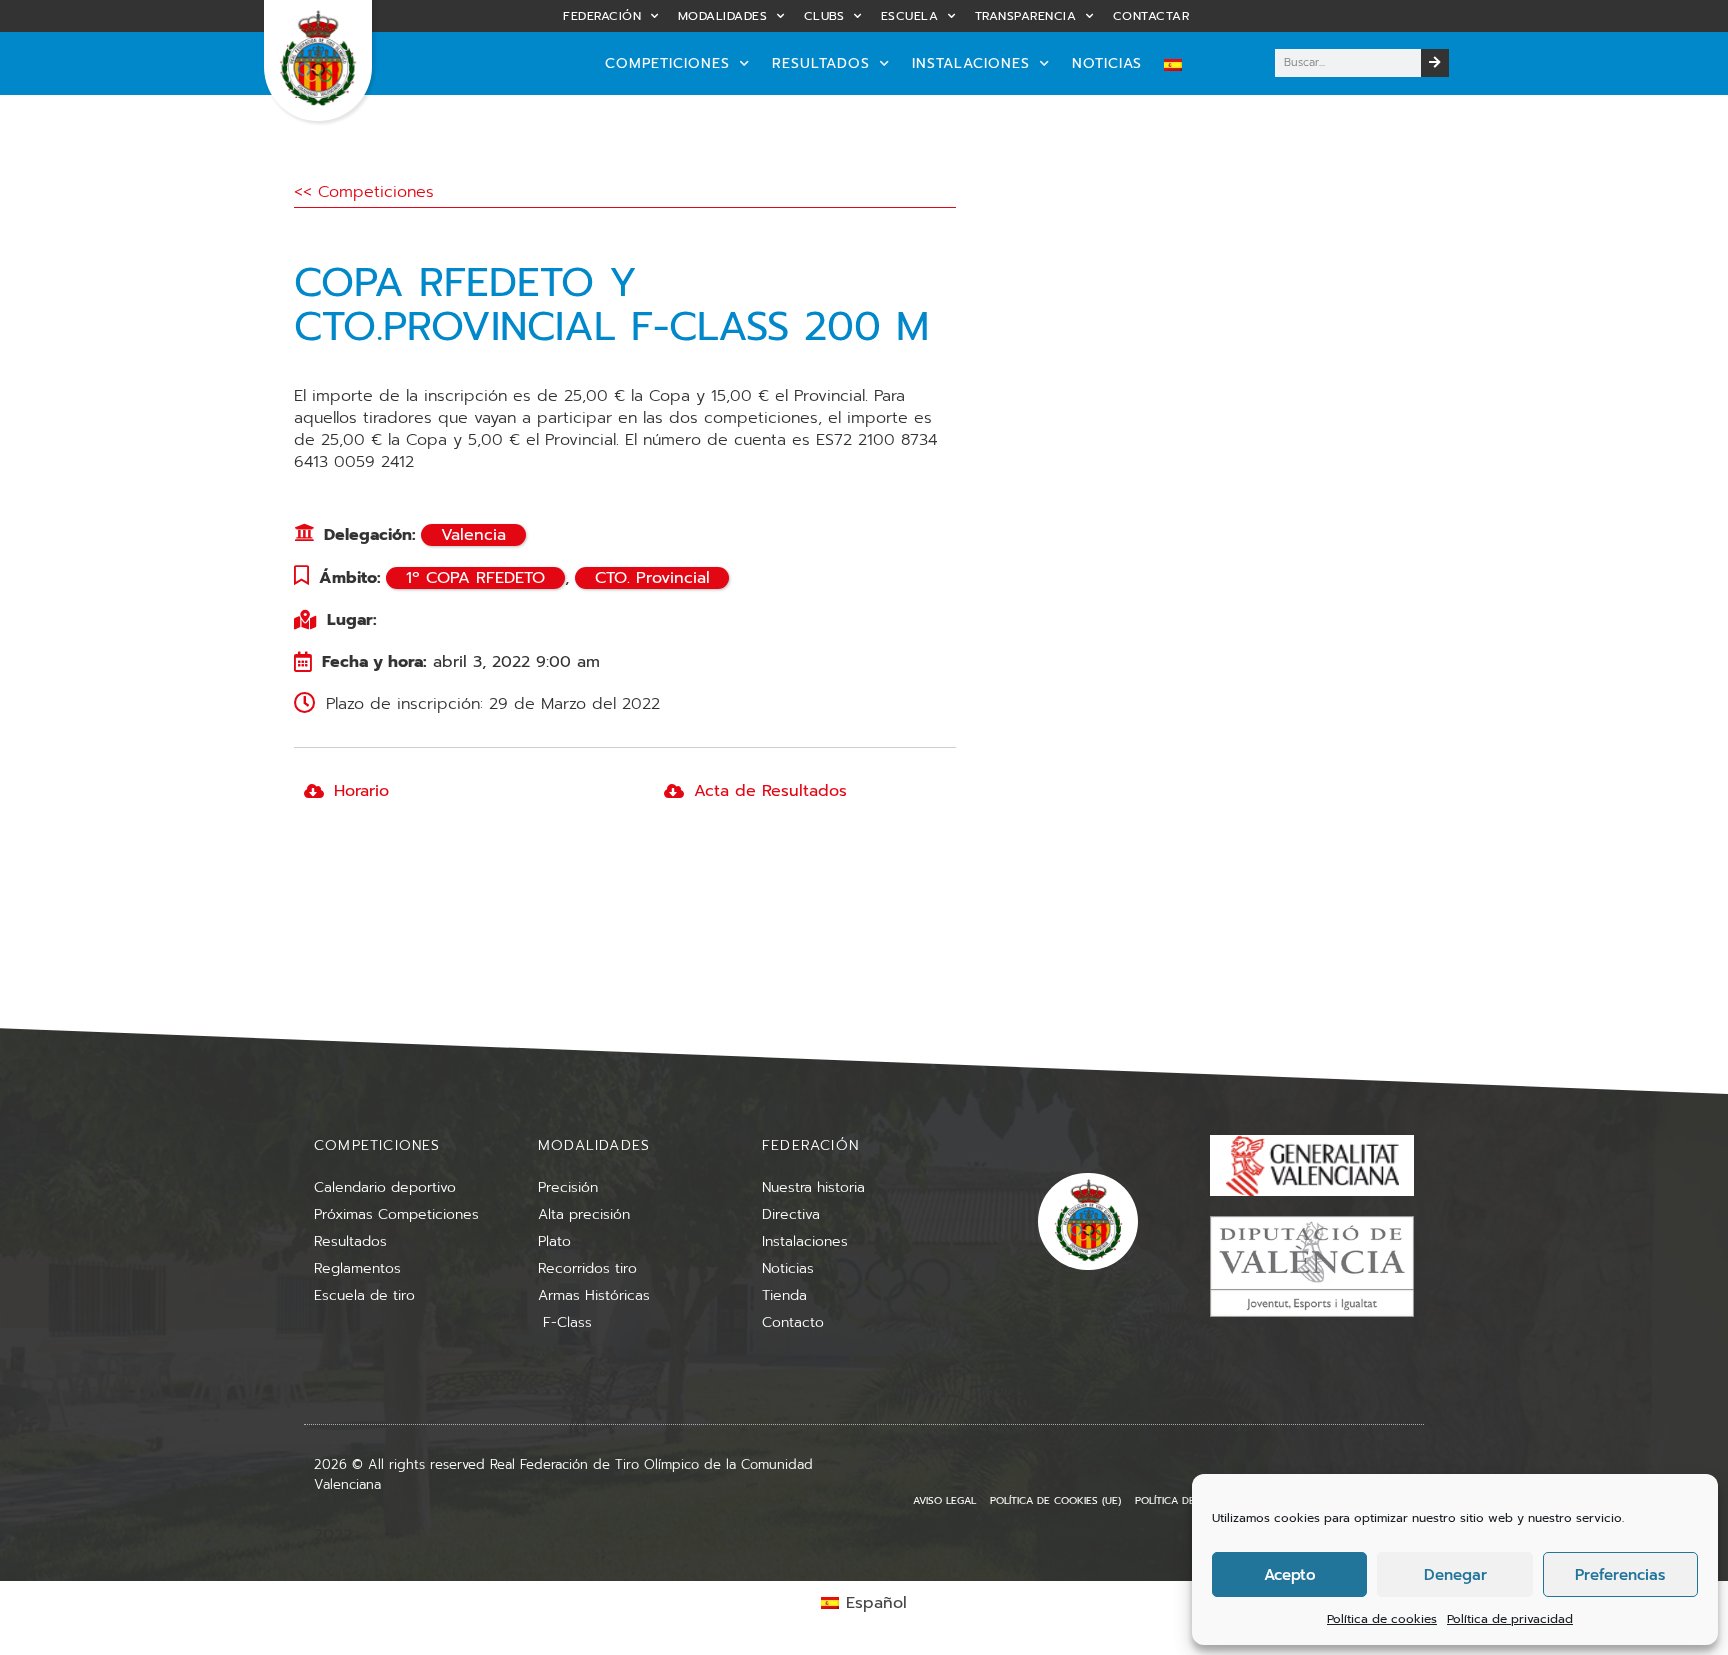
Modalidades (723, 16)
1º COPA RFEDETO (475, 578)
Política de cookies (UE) (1055, 1500)
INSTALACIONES (971, 63)
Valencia (473, 535)
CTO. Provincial (652, 578)
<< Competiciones (364, 192)
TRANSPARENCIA (1026, 16)
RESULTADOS (821, 63)
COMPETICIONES (667, 63)
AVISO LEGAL (944, 1500)
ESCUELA (910, 16)
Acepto (1290, 1575)
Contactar (1151, 16)
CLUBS (824, 16)
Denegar (1455, 1575)
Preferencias (1620, 1575)
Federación (602, 16)
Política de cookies (1382, 1619)
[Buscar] (1435, 63)
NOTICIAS (1107, 63)
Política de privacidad (1510, 1619)
